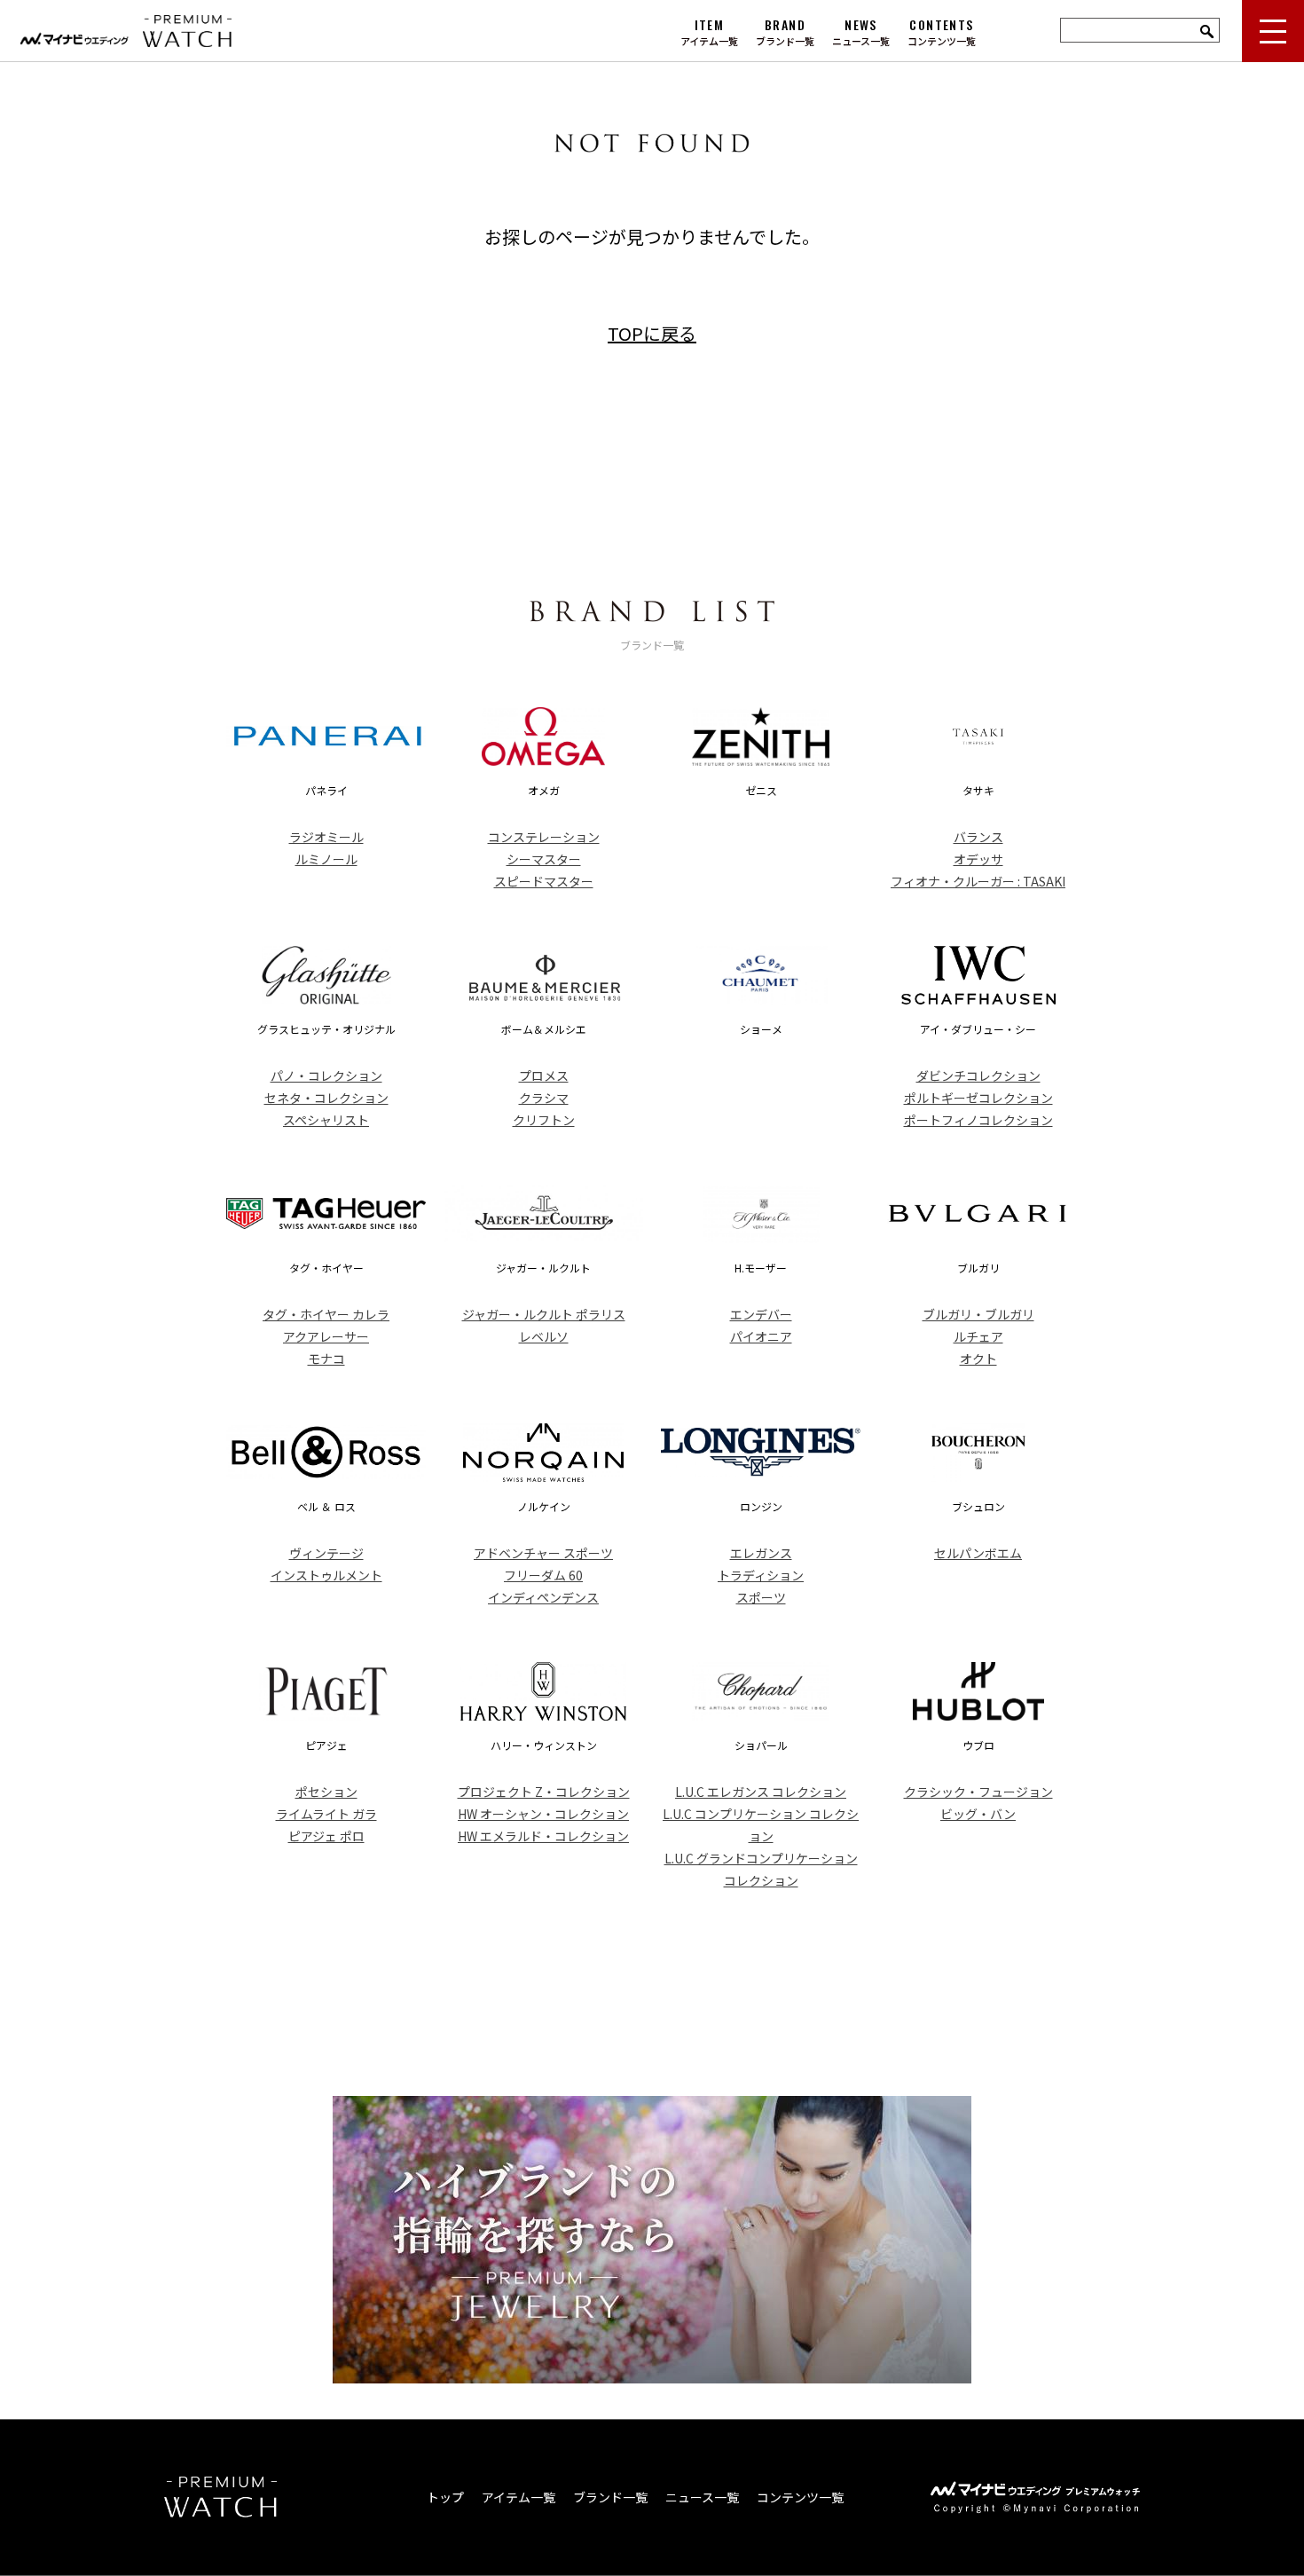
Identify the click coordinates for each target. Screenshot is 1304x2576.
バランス (978, 837)
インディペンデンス (543, 1597)
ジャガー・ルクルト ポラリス (544, 1314)
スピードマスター (544, 881)
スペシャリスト (326, 1120)
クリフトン (544, 1120)
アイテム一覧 (518, 2497)
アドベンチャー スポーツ (543, 1553)
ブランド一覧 (610, 2497)
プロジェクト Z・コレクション (544, 1792)
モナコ (326, 1359)
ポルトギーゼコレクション (978, 1098)
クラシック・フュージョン (978, 1792)
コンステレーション (544, 837)
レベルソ (544, 1336)
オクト (978, 1359)
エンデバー (761, 1314)
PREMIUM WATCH (220, 2497)
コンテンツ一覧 (800, 2497)
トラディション (761, 1575)
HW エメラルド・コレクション (543, 1836)
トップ (445, 2497)
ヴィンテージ (326, 1553)
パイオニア (761, 1336)
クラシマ (544, 1098)
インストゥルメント (326, 1575)
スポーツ (761, 1597)
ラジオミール (326, 837)
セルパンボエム (978, 1553)
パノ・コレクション (326, 1075)
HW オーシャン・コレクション (543, 1814)
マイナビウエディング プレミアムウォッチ (180, 31)
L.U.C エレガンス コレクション (761, 1792)
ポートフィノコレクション (978, 1120)
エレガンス (761, 1553)
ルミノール (326, 859)
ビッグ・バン (978, 1814)
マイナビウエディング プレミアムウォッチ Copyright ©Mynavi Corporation (1035, 2497)
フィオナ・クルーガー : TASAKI (978, 881)
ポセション (326, 1792)
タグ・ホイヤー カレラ (326, 1314)
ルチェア (978, 1336)
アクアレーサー (326, 1336)
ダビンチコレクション (978, 1075)
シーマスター (544, 859)
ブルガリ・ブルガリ (978, 1314)
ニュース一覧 (702, 2497)
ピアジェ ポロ (326, 1836)
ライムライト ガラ (326, 1814)
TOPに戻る (652, 333)
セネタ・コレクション (326, 1098)
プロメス (544, 1075)
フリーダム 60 (543, 1575)
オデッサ (978, 859)
